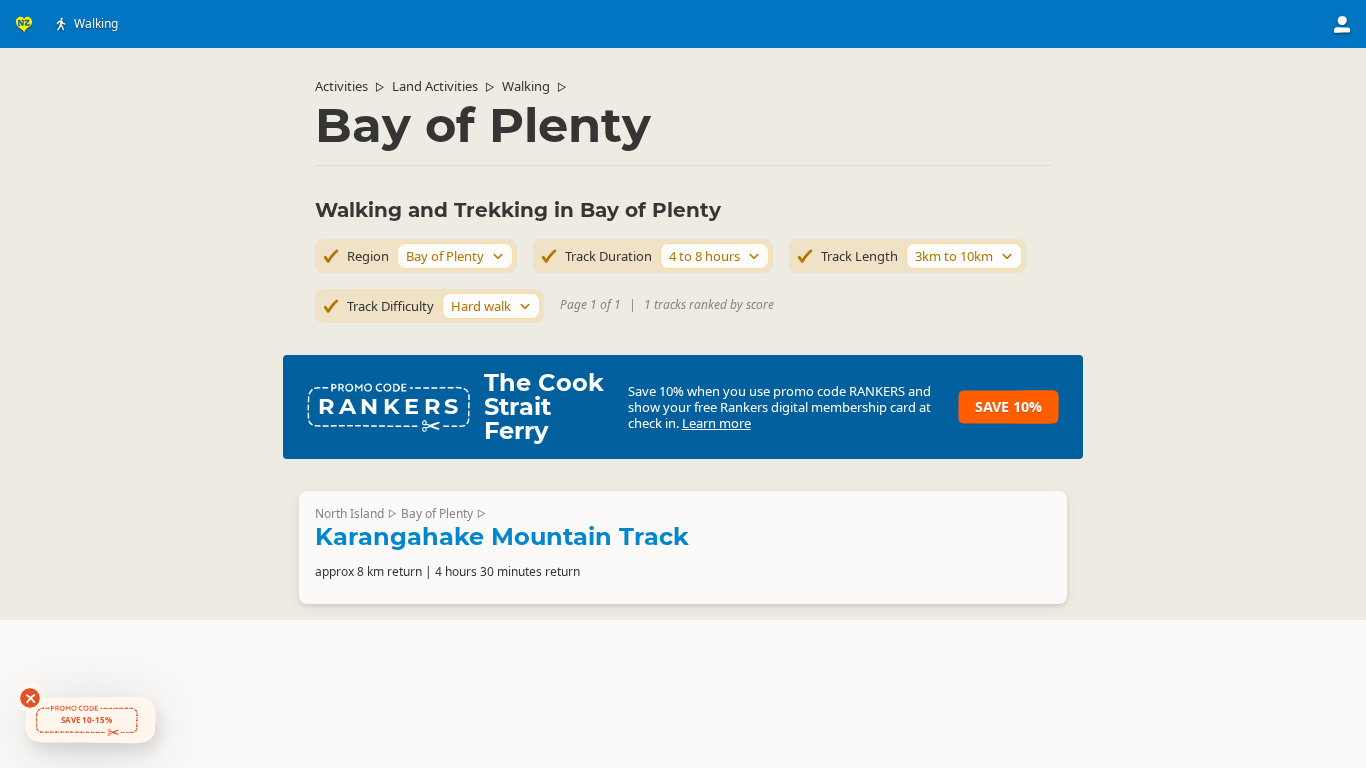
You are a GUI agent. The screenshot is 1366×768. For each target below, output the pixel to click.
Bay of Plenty (437, 513)
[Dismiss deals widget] (30, 698)
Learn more (716, 423)
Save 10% (1008, 406)
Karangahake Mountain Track (502, 536)
